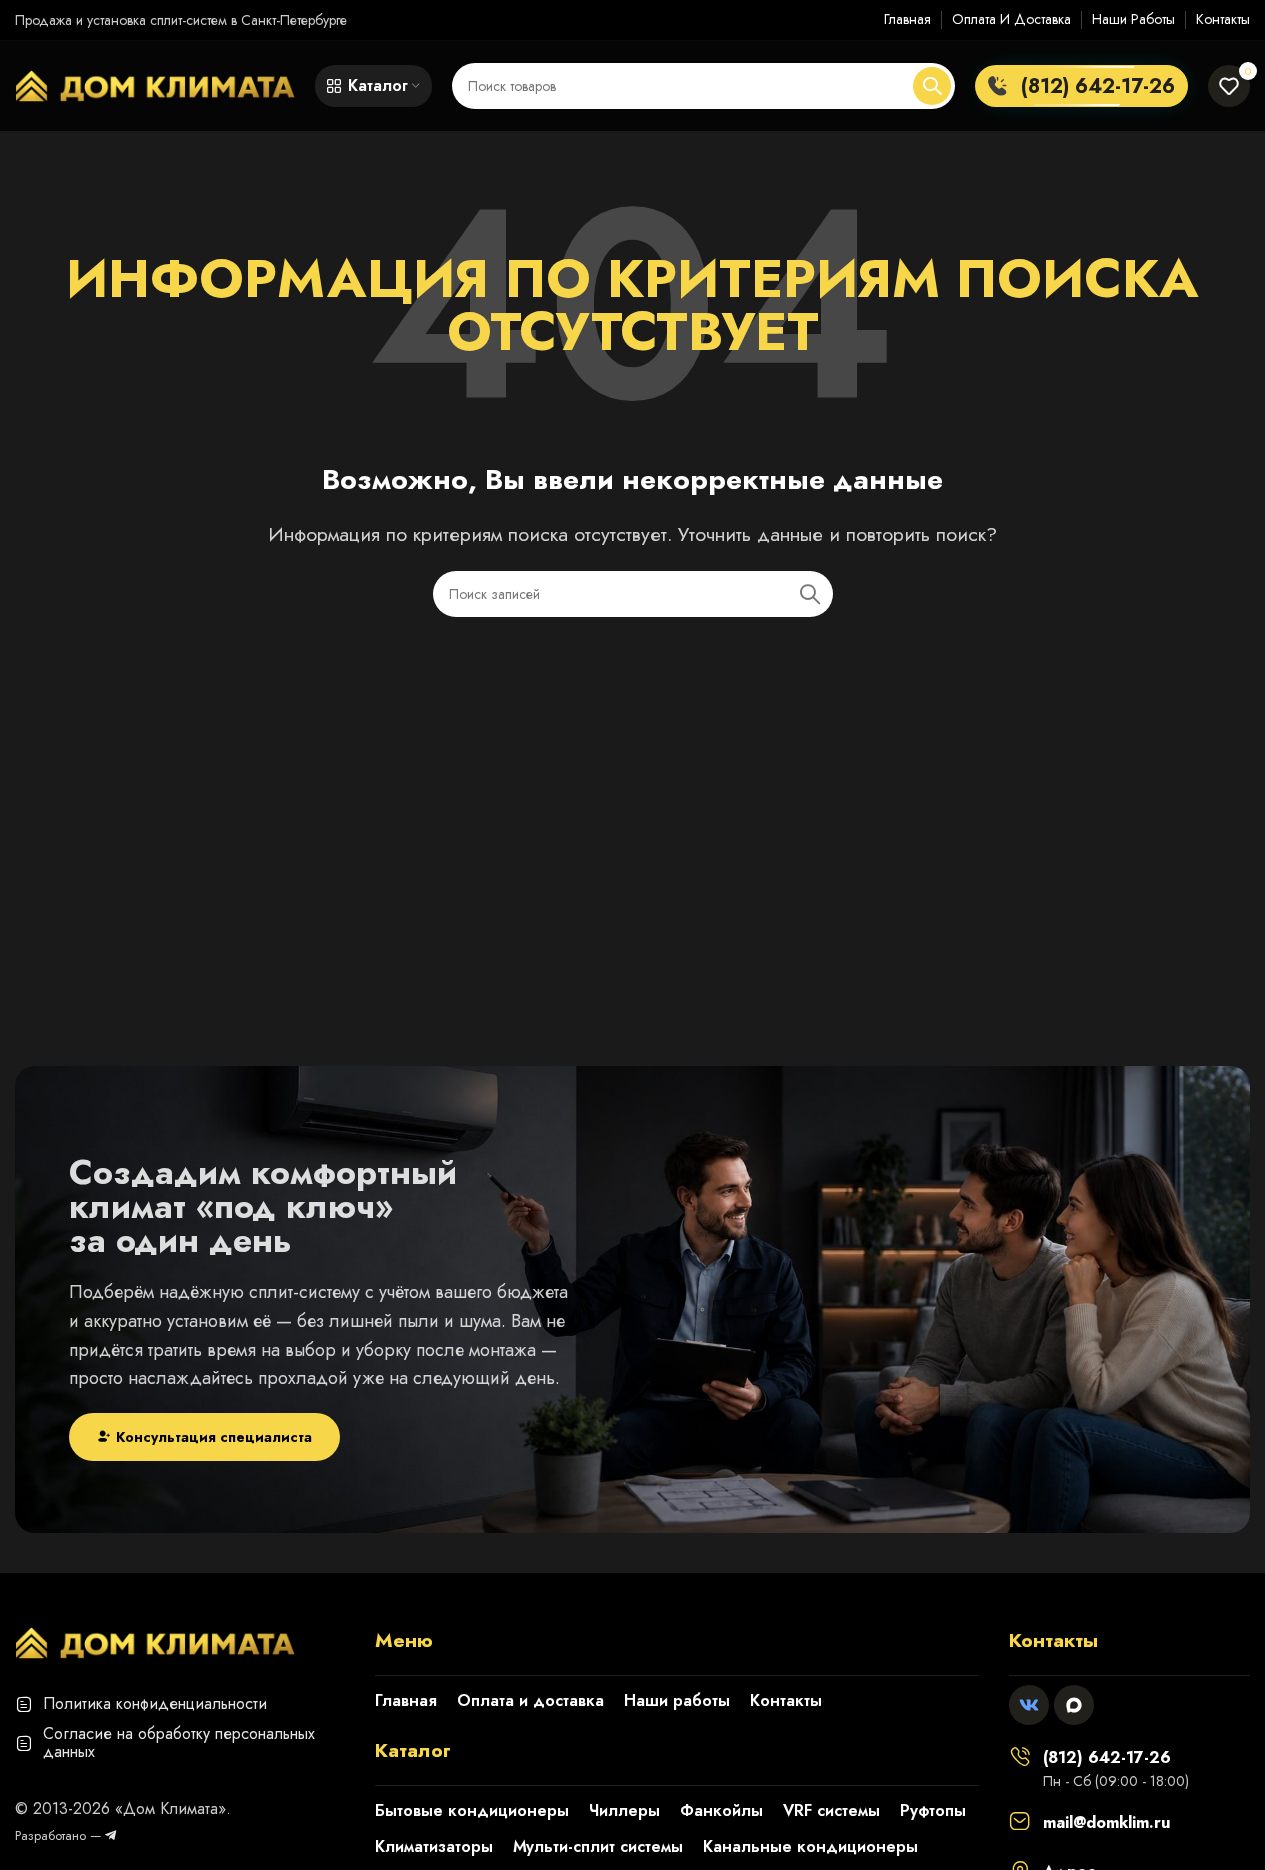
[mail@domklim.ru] (1020, 1821)
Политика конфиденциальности (155, 1703)
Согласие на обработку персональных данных (179, 1742)
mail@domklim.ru (1106, 1822)
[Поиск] (932, 86)
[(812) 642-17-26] (1020, 1756)
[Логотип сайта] (155, 84)
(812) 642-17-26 (1107, 1757)
